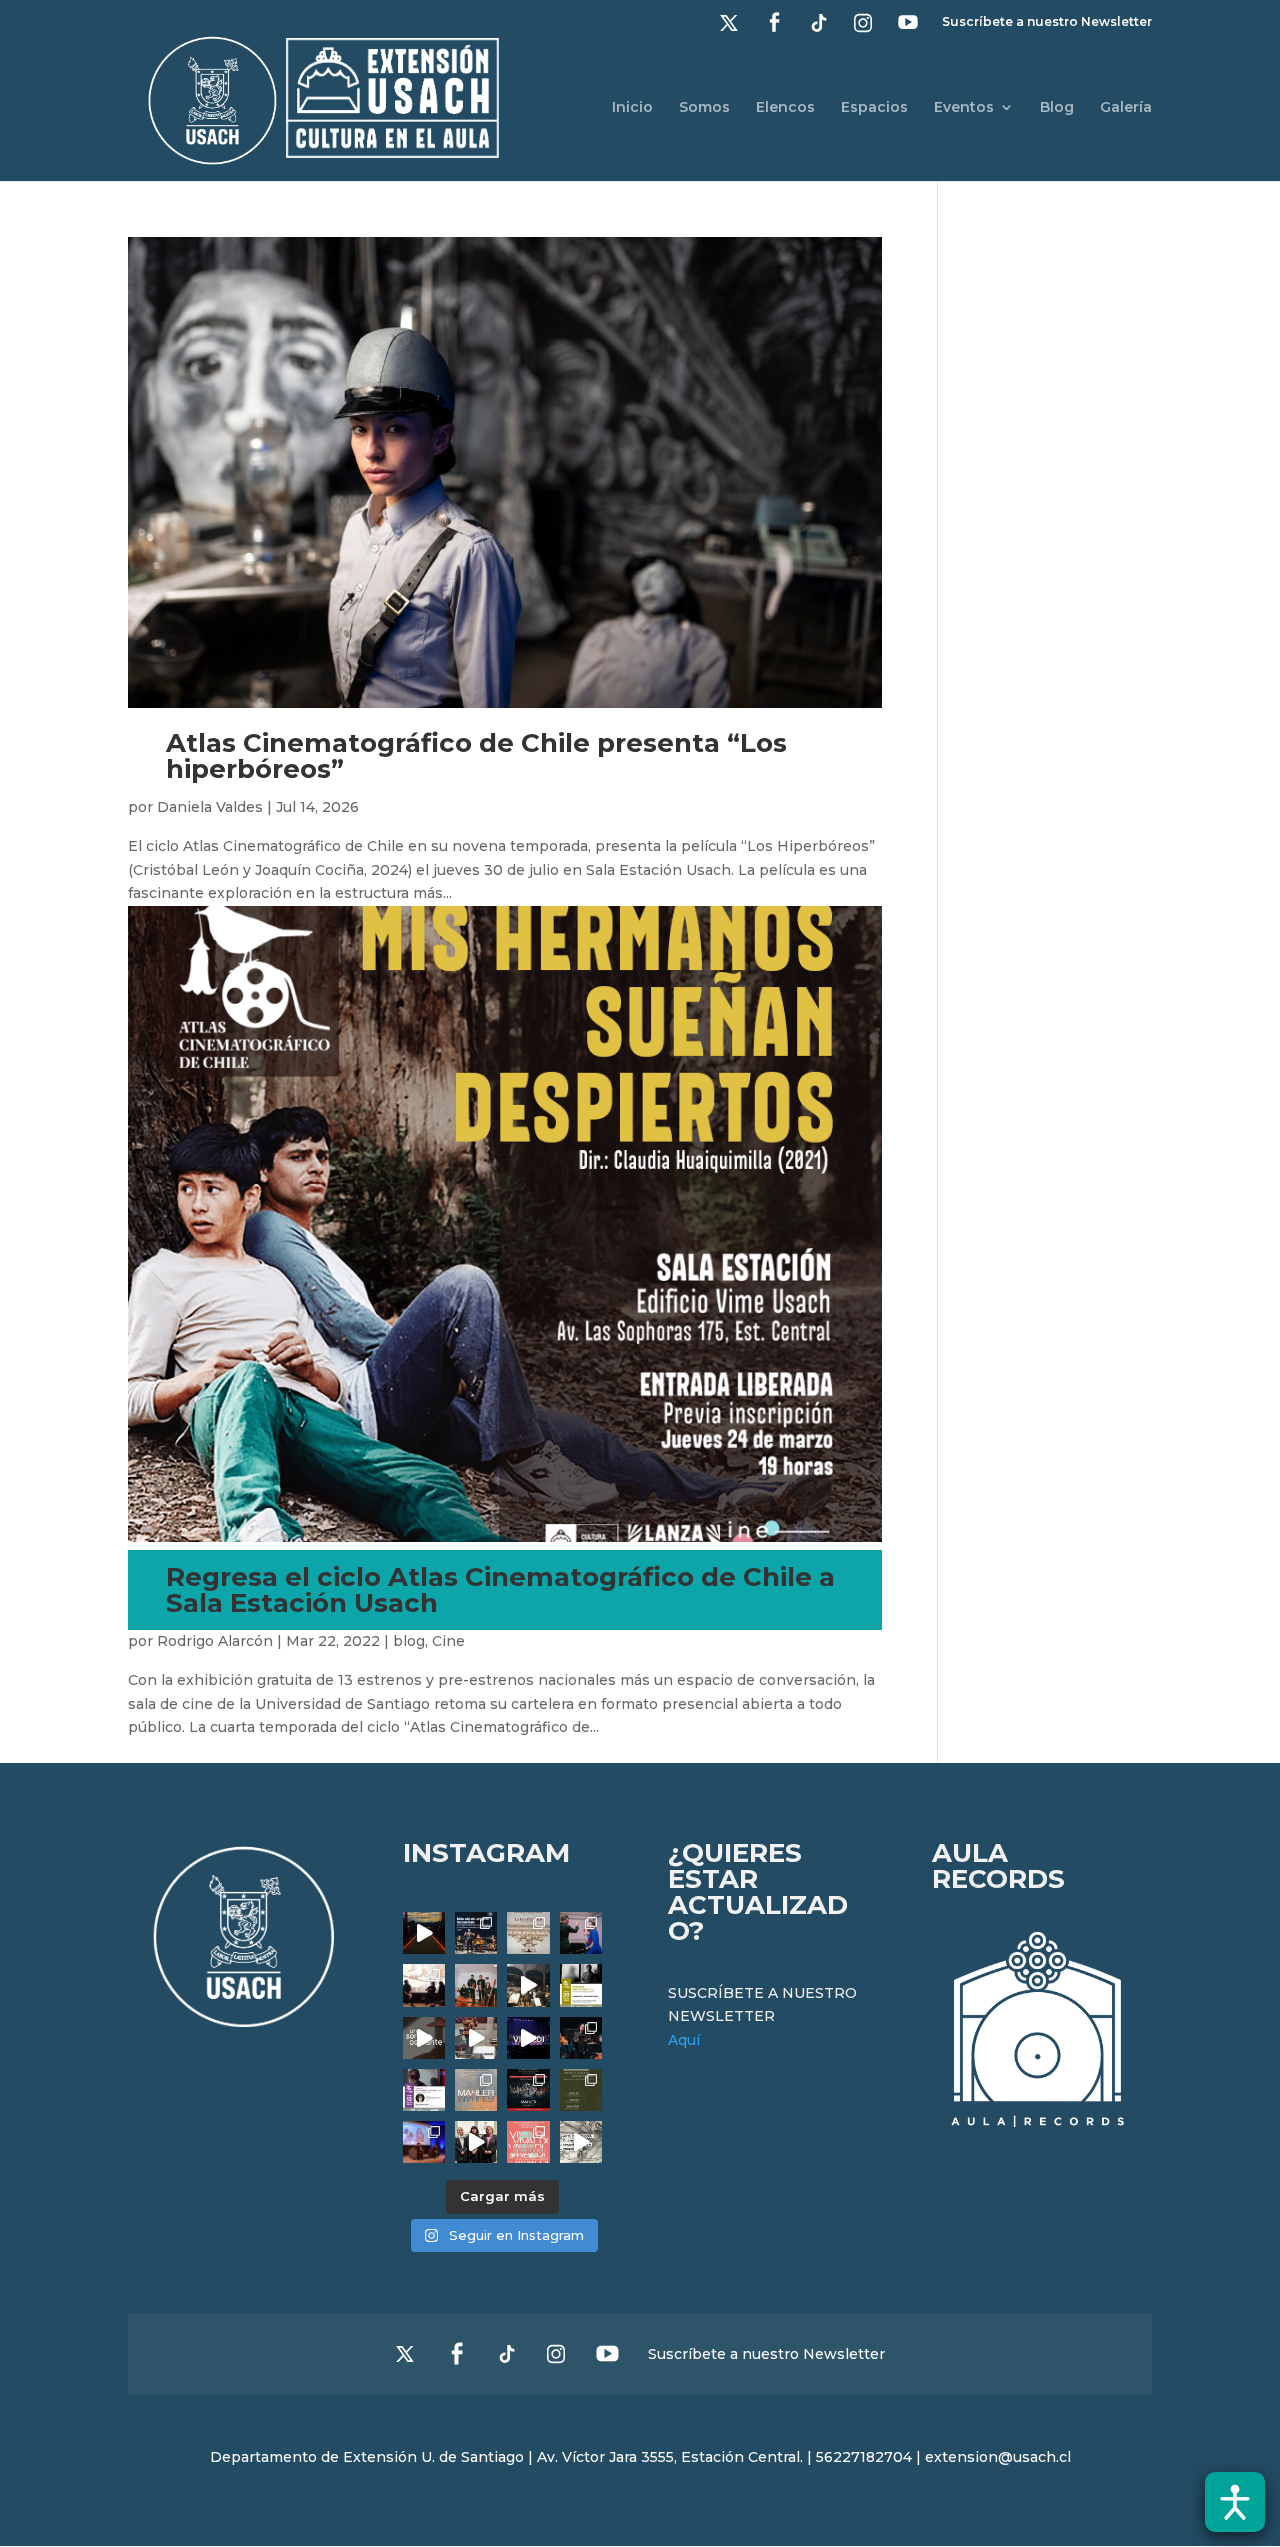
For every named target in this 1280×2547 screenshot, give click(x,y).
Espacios (874, 108)
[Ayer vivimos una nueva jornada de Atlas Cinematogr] (424, 1933)
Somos (704, 108)
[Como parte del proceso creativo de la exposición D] (581, 2142)
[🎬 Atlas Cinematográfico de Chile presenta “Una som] (424, 2090)
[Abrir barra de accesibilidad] (1235, 2502)
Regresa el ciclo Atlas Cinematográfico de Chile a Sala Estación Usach (500, 1590)
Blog (1057, 108)
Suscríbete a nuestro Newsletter (1047, 22)
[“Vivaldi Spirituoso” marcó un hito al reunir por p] (528, 2038)
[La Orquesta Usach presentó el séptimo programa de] (528, 1985)
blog (409, 1641)
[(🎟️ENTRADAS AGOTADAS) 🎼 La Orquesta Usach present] (476, 2090)
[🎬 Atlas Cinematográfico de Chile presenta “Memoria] (581, 1985)
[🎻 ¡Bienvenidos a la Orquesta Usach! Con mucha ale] (476, 1985)
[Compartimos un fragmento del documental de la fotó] (424, 2038)
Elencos (785, 108)
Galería (1126, 108)
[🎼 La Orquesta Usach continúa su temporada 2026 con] (528, 2090)
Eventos (964, 108)
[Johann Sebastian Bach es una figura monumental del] (476, 1933)
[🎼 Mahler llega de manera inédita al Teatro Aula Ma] (476, 2038)
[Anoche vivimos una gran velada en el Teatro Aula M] (581, 2038)
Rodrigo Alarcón (215, 1641)
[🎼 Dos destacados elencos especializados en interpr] (528, 2142)
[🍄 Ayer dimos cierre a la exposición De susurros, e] (476, 2142)
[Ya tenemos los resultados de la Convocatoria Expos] (581, 2090)
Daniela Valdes (210, 807)
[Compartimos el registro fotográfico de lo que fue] (581, 1933)
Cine (448, 1641)
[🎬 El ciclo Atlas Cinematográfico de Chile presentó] (424, 2142)
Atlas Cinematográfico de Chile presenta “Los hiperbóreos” (476, 756)
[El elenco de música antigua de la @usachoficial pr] (528, 1933)
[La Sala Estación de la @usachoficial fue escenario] (424, 1985)
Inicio (632, 108)
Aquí (684, 2040)
